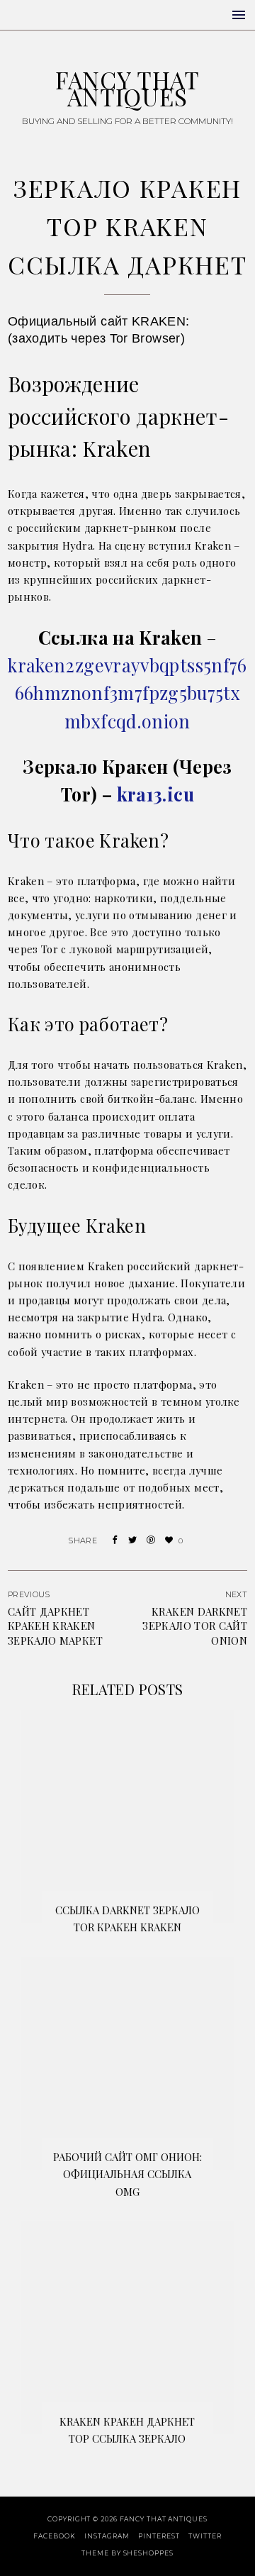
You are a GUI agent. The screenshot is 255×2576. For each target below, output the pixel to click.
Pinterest (159, 2536)
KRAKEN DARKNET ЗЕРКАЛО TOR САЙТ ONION (195, 1626)
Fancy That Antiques (127, 88)
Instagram (107, 2536)
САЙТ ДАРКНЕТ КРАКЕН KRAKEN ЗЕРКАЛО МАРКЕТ (55, 1626)
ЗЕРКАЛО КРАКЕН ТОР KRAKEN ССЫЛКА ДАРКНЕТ (127, 226)
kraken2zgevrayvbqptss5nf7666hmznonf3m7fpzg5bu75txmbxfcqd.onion (127, 693)
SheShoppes (148, 2553)
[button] (239, 15)
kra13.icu (155, 794)
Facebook (54, 2536)
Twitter (205, 2536)
